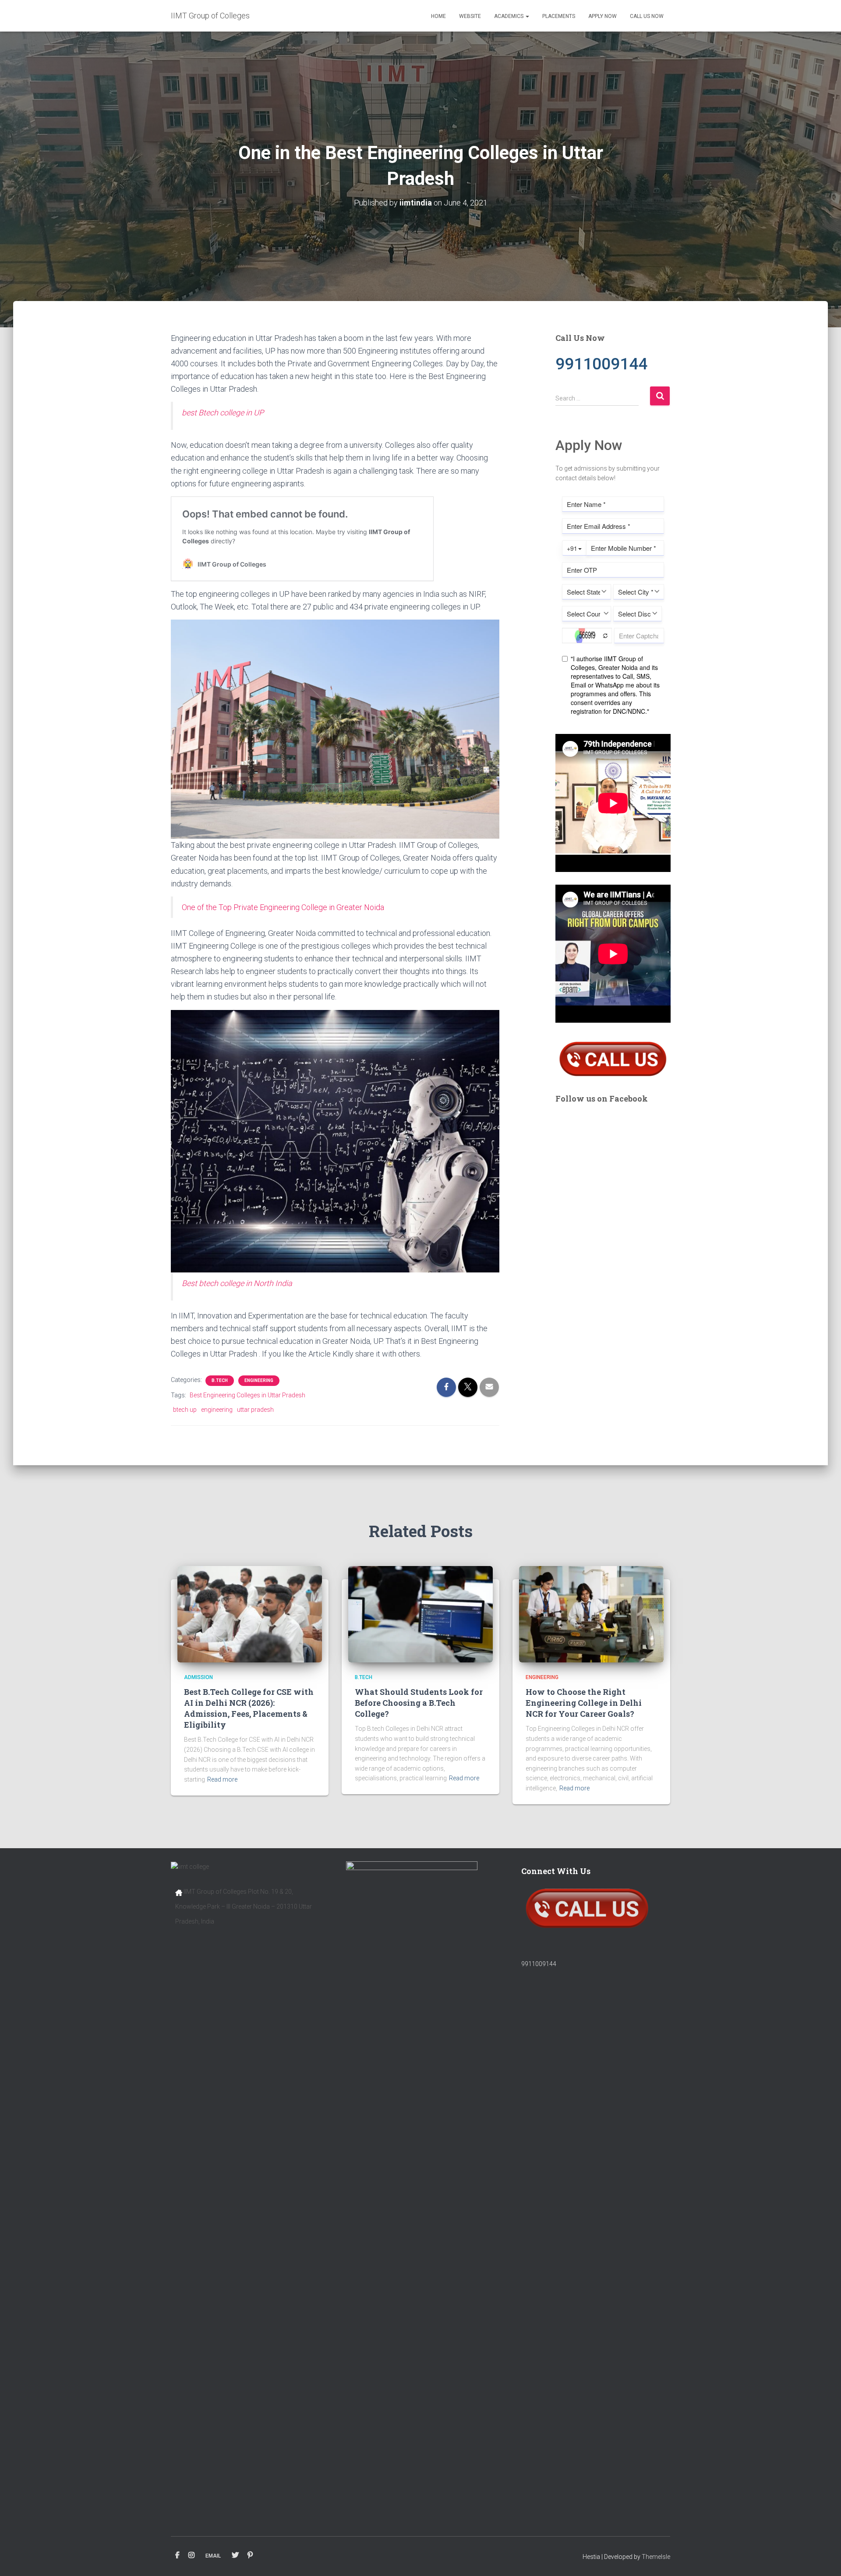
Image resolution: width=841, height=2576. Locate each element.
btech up (185, 1410)
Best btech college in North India (237, 1283)
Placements (559, 16)
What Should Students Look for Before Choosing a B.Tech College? (419, 1703)
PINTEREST (250, 2555)
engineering (217, 1410)
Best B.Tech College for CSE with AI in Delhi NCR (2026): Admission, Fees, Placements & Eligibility (249, 1708)
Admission (198, 1677)
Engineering (259, 1380)
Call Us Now (647, 16)
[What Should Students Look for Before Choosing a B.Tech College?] (420, 1614)
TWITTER (235, 2555)
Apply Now (602, 16)
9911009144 (539, 1964)
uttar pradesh (255, 1410)
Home (438, 16)
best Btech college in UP (223, 413)
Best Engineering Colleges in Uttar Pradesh (247, 1395)
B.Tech (220, 1380)
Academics (509, 16)
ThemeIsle (656, 2557)
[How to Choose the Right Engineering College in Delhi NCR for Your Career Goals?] (591, 1614)
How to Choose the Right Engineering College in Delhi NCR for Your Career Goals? (584, 1703)
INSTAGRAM (191, 2555)
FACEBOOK (177, 2555)
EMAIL (213, 2556)
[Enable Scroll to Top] (824, 2558)
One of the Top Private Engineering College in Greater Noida (283, 907)
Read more (222, 1779)
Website (470, 16)
